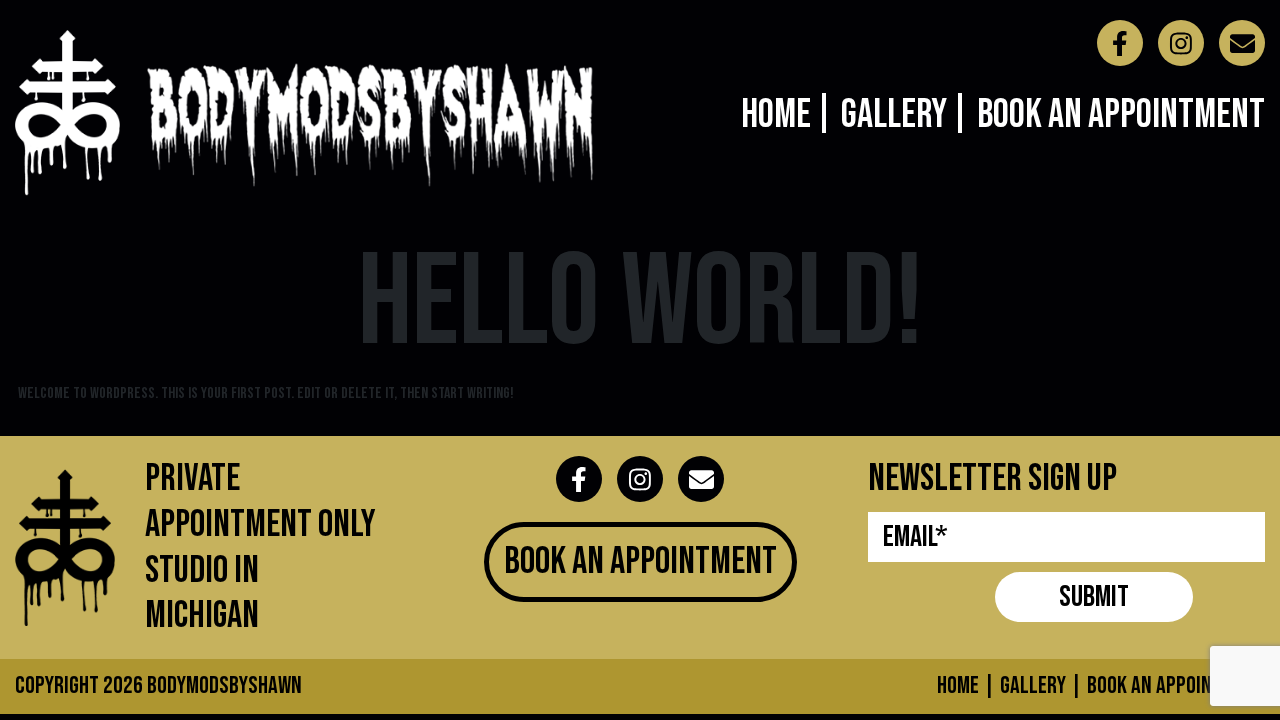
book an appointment (1176, 686)
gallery (1033, 686)
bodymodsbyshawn (224, 686)
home (958, 686)
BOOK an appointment (640, 561)
